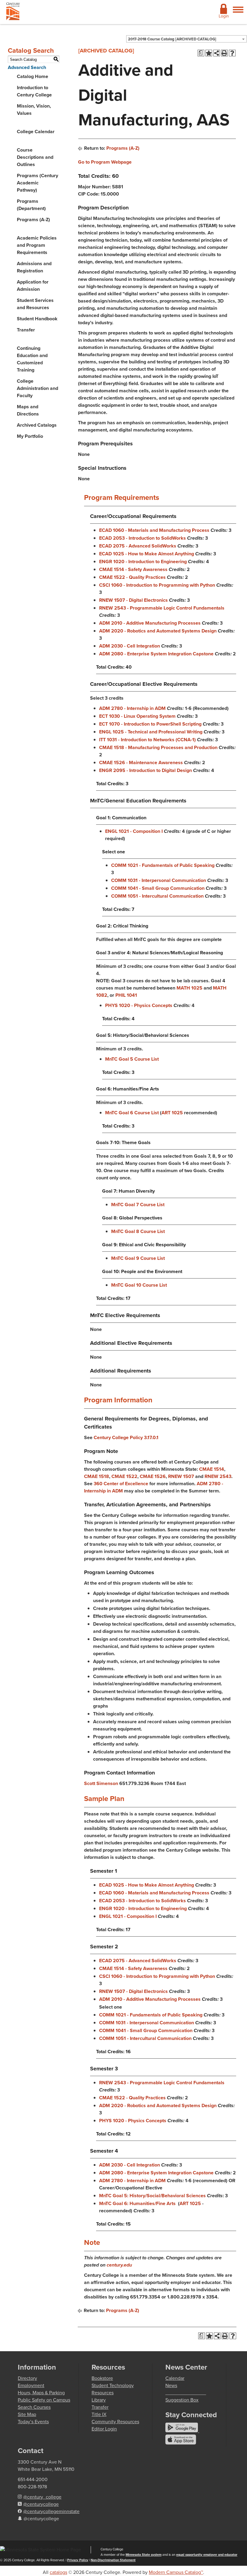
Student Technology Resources (113, 2389)
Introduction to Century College (34, 91)
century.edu (119, 2265)
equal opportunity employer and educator (207, 2555)
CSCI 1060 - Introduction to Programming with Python (157, 585)
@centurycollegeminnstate (51, 2511)
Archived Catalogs (37, 425)
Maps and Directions (28, 410)
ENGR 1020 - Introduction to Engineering (143, 562)
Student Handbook (37, 319)
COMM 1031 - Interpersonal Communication (159, 880)
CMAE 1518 (97, 1476)
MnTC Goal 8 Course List (139, 1231)
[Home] (13, 13)
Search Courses (34, 2407)
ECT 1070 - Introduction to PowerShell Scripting (150, 724)
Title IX (99, 2414)
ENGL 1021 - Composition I (134, 831)
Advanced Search (27, 67)
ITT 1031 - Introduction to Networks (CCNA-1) (147, 740)
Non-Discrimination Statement (113, 2560)
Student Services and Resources (35, 304)
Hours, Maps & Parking (41, 2393)
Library (99, 2400)
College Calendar (36, 132)
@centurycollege (41, 2504)
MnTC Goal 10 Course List (140, 1285)
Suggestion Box (182, 2400)
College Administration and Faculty (38, 388)
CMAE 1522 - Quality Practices (132, 577)
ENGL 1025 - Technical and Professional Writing (151, 732)
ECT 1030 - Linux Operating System (137, 716)
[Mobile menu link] (238, 13)
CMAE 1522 (124, 1476)
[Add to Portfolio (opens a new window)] (209, 53)
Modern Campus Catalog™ (176, 2572)
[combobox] (186, 39)
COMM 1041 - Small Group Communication (158, 888)
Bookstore (102, 2378)
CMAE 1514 (212, 1469)
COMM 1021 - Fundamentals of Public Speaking (163, 865)
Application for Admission (33, 286)
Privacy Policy (78, 2560)
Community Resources (115, 2422)
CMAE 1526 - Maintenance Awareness (141, 762)
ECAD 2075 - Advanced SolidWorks (138, 546)
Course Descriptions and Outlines (35, 157)
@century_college (42, 2497)
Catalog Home (33, 76)
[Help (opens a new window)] (232, 53)
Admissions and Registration (34, 267)
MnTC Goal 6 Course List (132, 1113)
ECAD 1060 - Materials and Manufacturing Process (154, 530)
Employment (31, 2385)
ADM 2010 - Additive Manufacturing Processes (150, 623)
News (171, 2385)
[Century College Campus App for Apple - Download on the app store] (181, 2443)
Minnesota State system (144, 2555)
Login (224, 16)
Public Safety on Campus (44, 2400)
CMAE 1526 (153, 1476)
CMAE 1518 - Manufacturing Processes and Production (158, 747)
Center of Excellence (126, 1484)
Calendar (175, 2378)
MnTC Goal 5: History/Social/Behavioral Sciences (152, 2196)
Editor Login (104, 2429)
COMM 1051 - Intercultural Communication (157, 896)
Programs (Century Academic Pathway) (38, 183)
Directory (27, 2378)
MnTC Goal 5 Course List (132, 1059)
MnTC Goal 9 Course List (139, 1258)
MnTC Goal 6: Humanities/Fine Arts (137, 2203)
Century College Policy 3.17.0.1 (126, 1437)
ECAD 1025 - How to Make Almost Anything (147, 554)
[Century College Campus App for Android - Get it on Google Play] (182, 2431)
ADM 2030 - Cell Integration (130, 646)
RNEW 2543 (218, 1476)
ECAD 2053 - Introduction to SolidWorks (142, 538)
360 (99, 1484)
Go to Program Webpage (105, 162)
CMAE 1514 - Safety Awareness (133, 569)
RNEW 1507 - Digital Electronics (133, 600)
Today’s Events (33, 2422)
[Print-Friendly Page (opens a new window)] (224, 53)
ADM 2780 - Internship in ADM (132, 708)
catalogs (58, 2572)
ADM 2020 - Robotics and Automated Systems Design (158, 631)
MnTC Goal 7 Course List (138, 1205)
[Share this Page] (217, 53)
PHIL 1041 (126, 995)
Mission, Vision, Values (34, 110)
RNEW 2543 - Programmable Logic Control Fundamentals (162, 608)
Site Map (27, 2414)
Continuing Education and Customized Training (32, 359)
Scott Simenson (101, 1783)
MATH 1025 (189, 988)
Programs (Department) (31, 205)
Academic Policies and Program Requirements (37, 245)
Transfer (26, 330)
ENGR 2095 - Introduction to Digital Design (145, 770)
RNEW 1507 (181, 1476)
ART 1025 (172, 1113)
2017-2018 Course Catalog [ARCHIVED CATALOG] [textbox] (172, 39)
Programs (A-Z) (33, 220)
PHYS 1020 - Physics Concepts (139, 1005)
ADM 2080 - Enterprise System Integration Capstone (156, 654)
